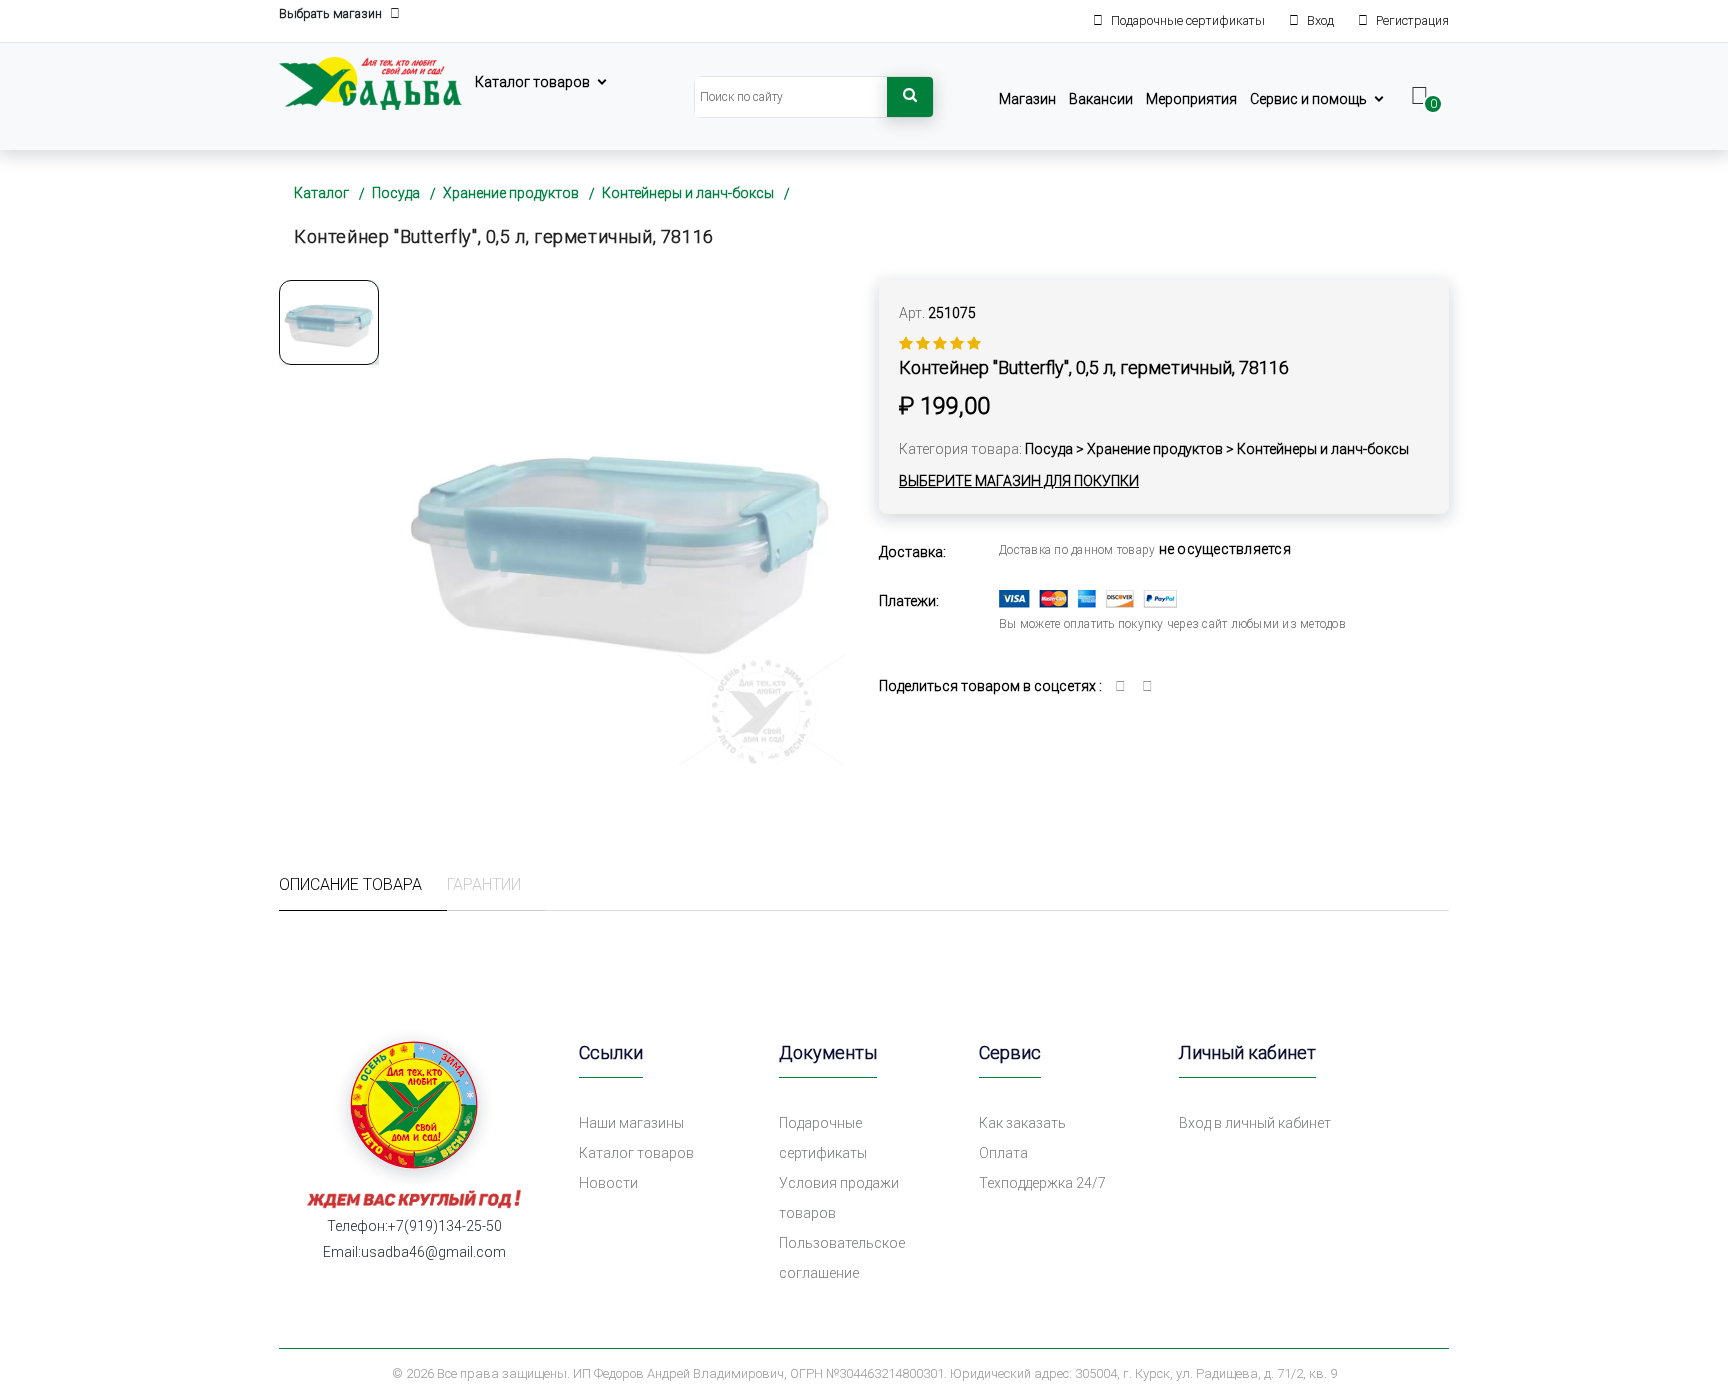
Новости (608, 1183)
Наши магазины (631, 1123)
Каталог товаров (532, 82)
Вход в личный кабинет (1255, 1123)
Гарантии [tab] (484, 884)
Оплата (1003, 1153)
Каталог (321, 193)
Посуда (396, 193)
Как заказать (1022, 1123)
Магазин (1027, 99)
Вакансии (1101, 99)
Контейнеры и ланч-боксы (688, 193)
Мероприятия (1191, 99)
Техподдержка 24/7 (1042, 1183)
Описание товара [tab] (350, 884)
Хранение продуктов (511, 193)
